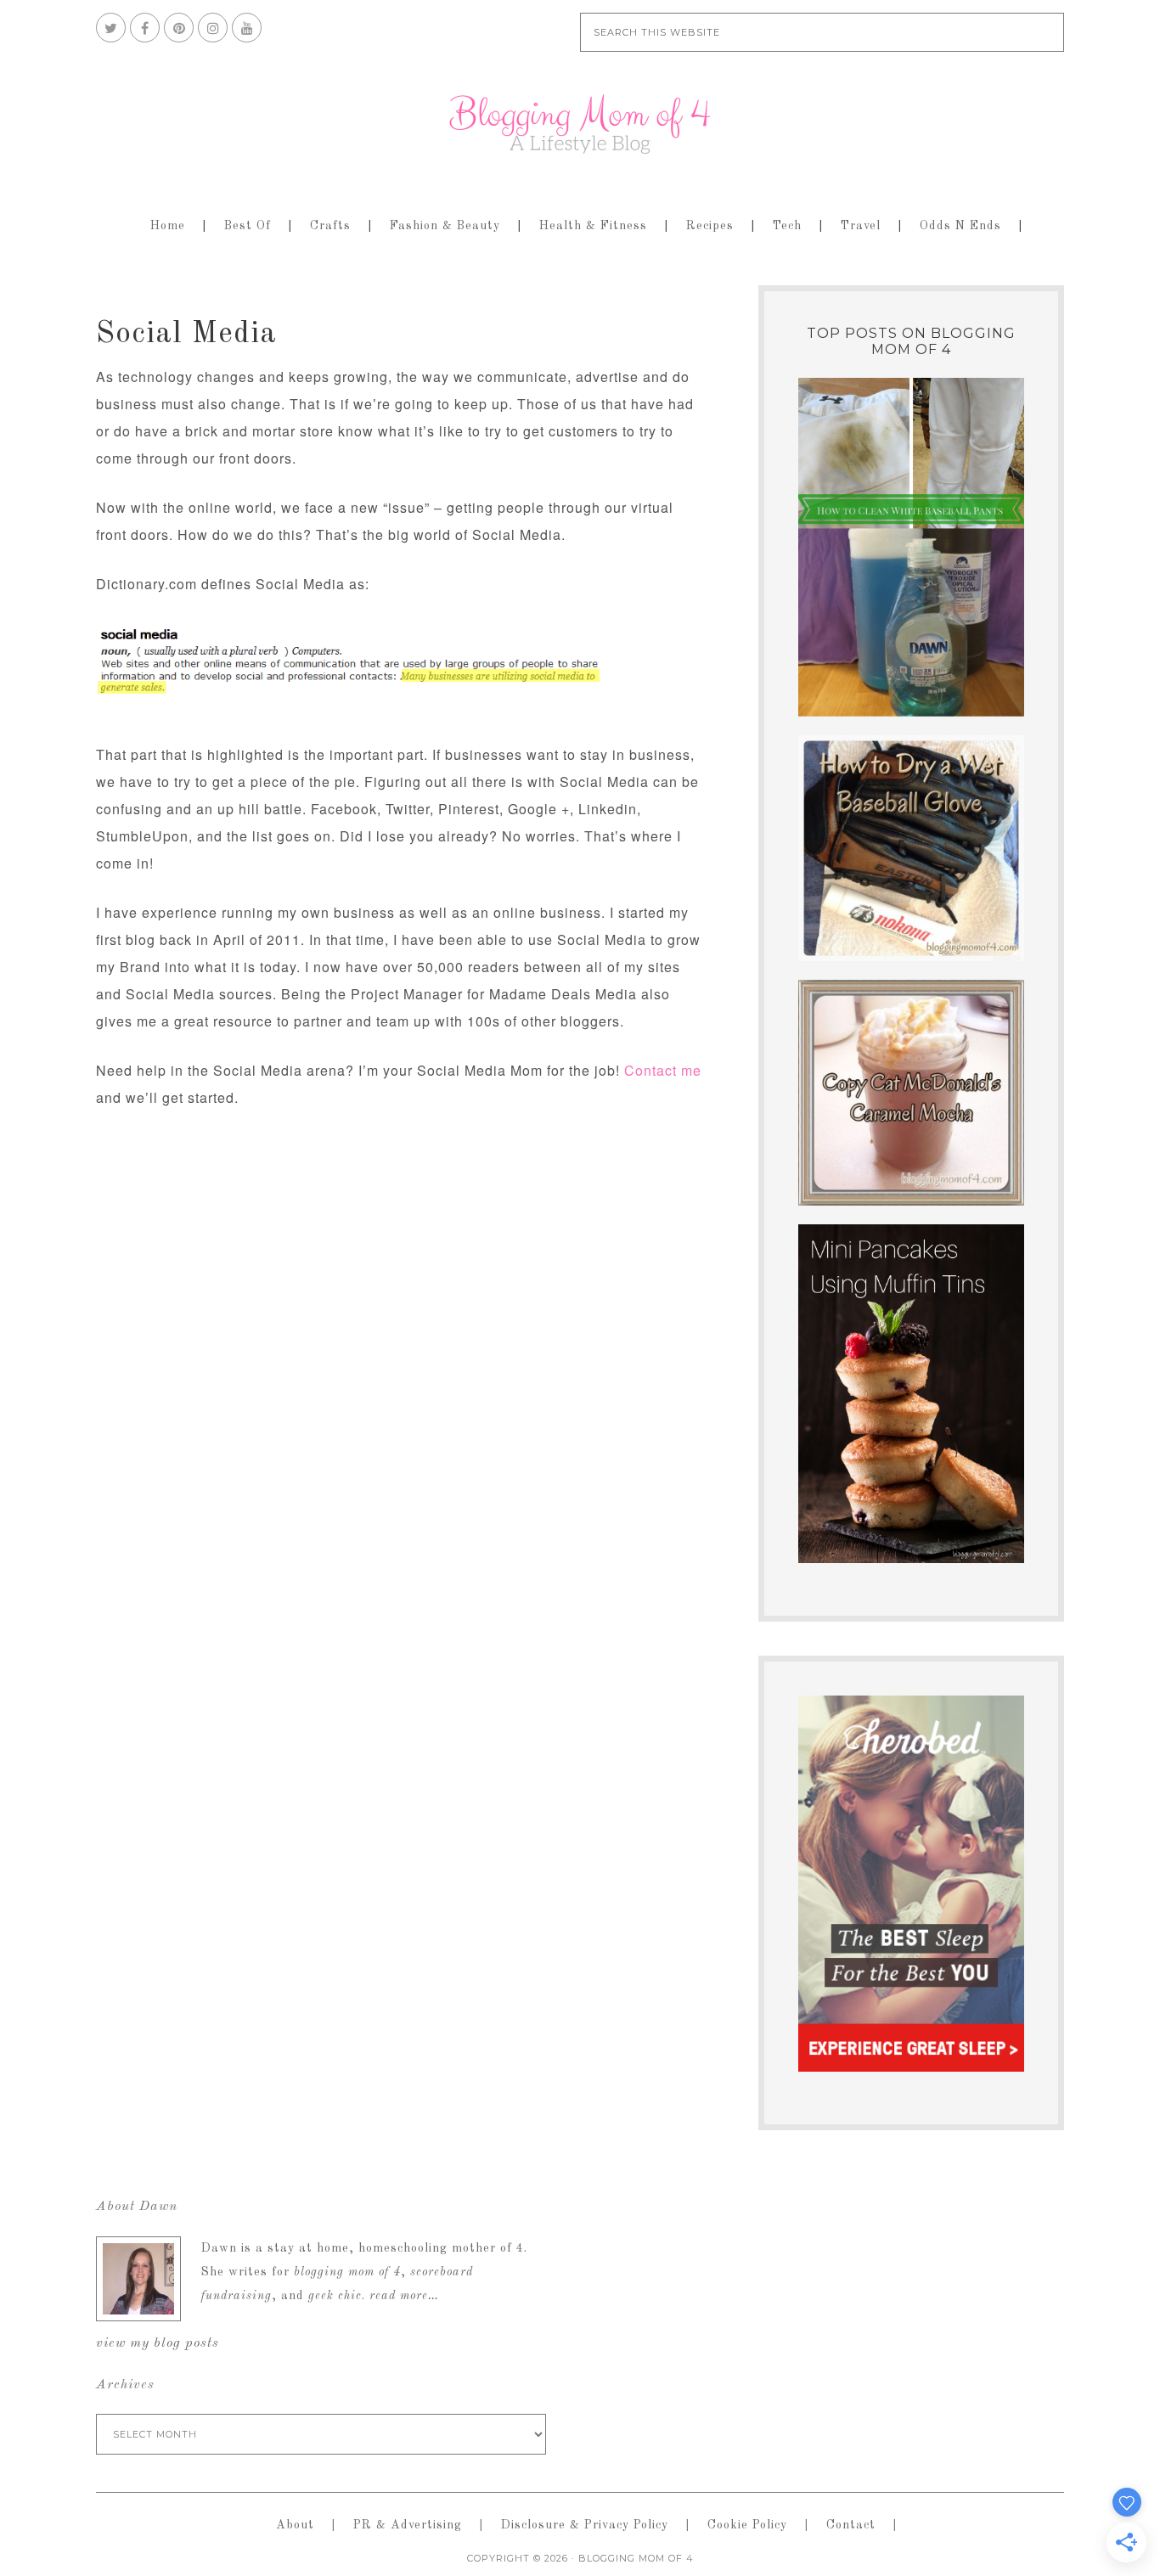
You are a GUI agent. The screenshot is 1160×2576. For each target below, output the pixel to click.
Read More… (404, 2296)
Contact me (663, 1070)
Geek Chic (335, 2296)
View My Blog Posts (158, 2343)
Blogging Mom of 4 (580, 124)
